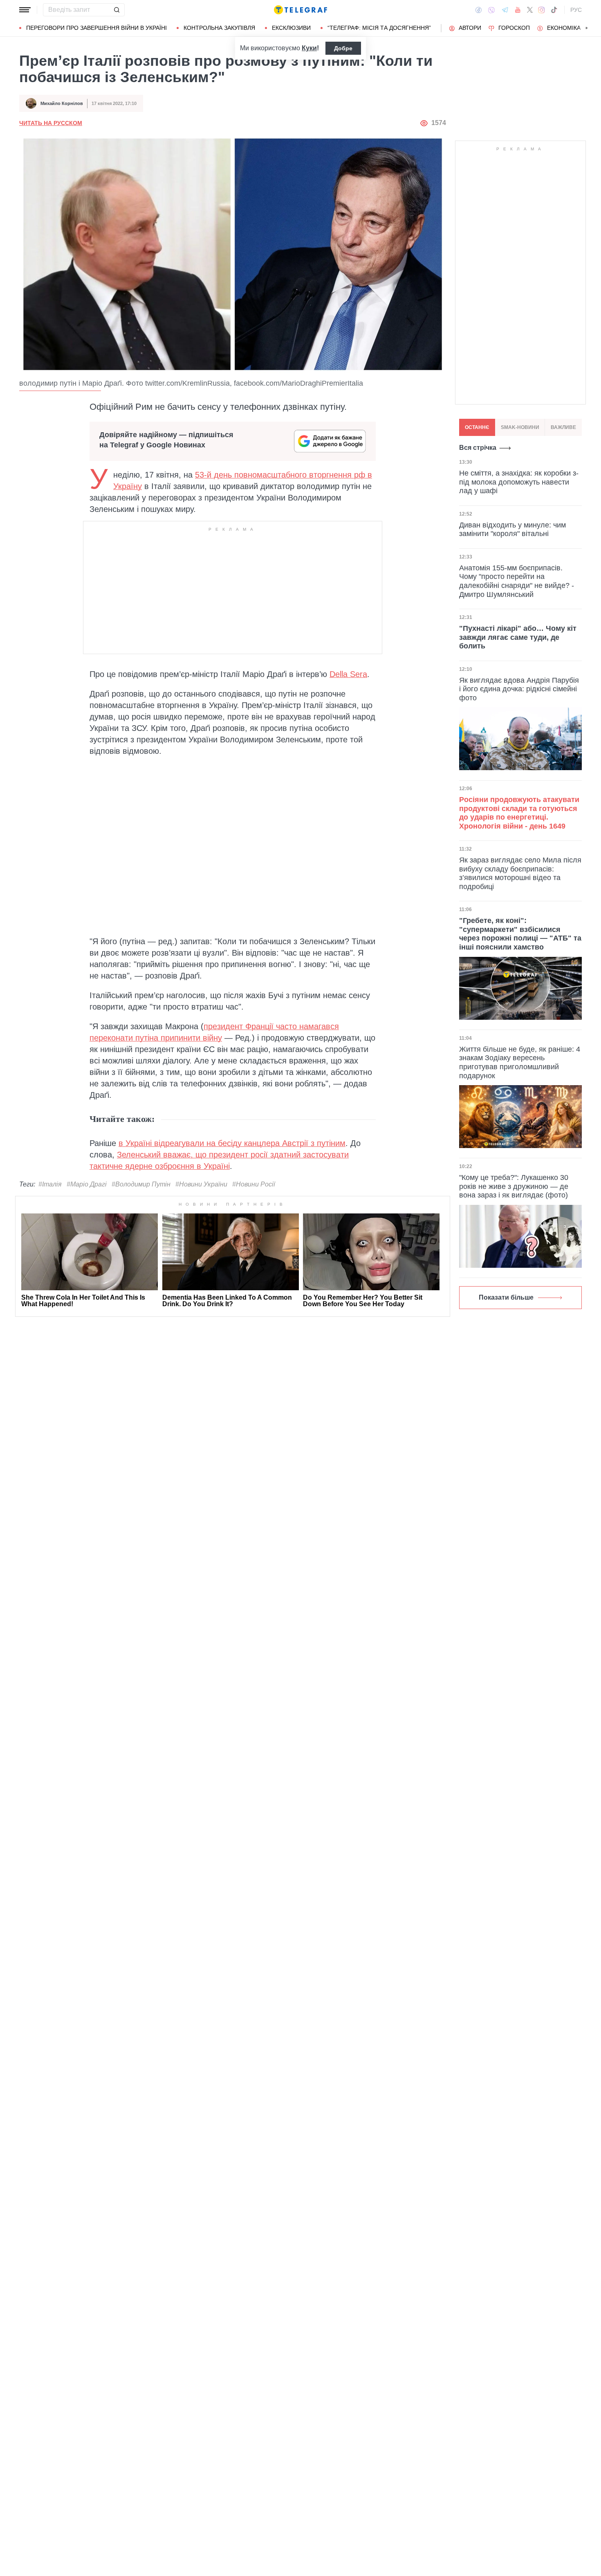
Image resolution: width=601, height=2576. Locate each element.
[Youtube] (518, 10)
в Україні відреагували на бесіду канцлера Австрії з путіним (232, 1143)
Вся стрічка (478, 448)
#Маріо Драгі (87, 1184)
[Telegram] (505, 10)
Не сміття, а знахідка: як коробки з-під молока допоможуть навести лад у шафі (519, 482)
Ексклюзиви (291, 28)
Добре (343, 48)
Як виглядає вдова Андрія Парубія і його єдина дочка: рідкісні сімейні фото (519, 689)
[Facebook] (479, 10)
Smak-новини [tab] (520, 427)
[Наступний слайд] (587, 28)
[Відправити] (117, 10)
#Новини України (201, 1184)
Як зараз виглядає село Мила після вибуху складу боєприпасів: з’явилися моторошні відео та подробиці (520, 873)
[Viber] (491, 10)
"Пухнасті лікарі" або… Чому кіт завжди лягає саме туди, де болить (518, 637)
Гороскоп (514, 28)
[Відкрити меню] (25, 10)
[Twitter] (530, 10)
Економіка (564, 28)
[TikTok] (554, 10)
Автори (470, 28)
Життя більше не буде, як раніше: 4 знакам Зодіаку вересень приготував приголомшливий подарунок (520, 1062)
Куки (309, 48)
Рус (576, 10)
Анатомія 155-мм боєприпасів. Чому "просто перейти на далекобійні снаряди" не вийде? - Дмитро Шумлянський (517, 581)
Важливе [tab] (563, 427)
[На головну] (300, 10)
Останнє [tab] (477, 427)
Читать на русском (51, 123)
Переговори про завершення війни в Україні (96, 28)
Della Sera (348, 674)
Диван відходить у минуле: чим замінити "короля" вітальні (512, 529)
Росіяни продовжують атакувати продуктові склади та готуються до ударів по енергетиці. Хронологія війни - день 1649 (519, 813)
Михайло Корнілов (62, 103)
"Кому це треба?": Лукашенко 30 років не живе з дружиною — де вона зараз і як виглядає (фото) (514, 1186)
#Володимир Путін (141, 1184)
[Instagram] (542, 10)
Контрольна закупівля (219, 28)
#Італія (50, 1184)
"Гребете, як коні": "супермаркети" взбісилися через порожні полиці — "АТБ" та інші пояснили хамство (520, 934)
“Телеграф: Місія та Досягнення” (379, 28)
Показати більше (506, 1297)
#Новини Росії (254, 1184)
